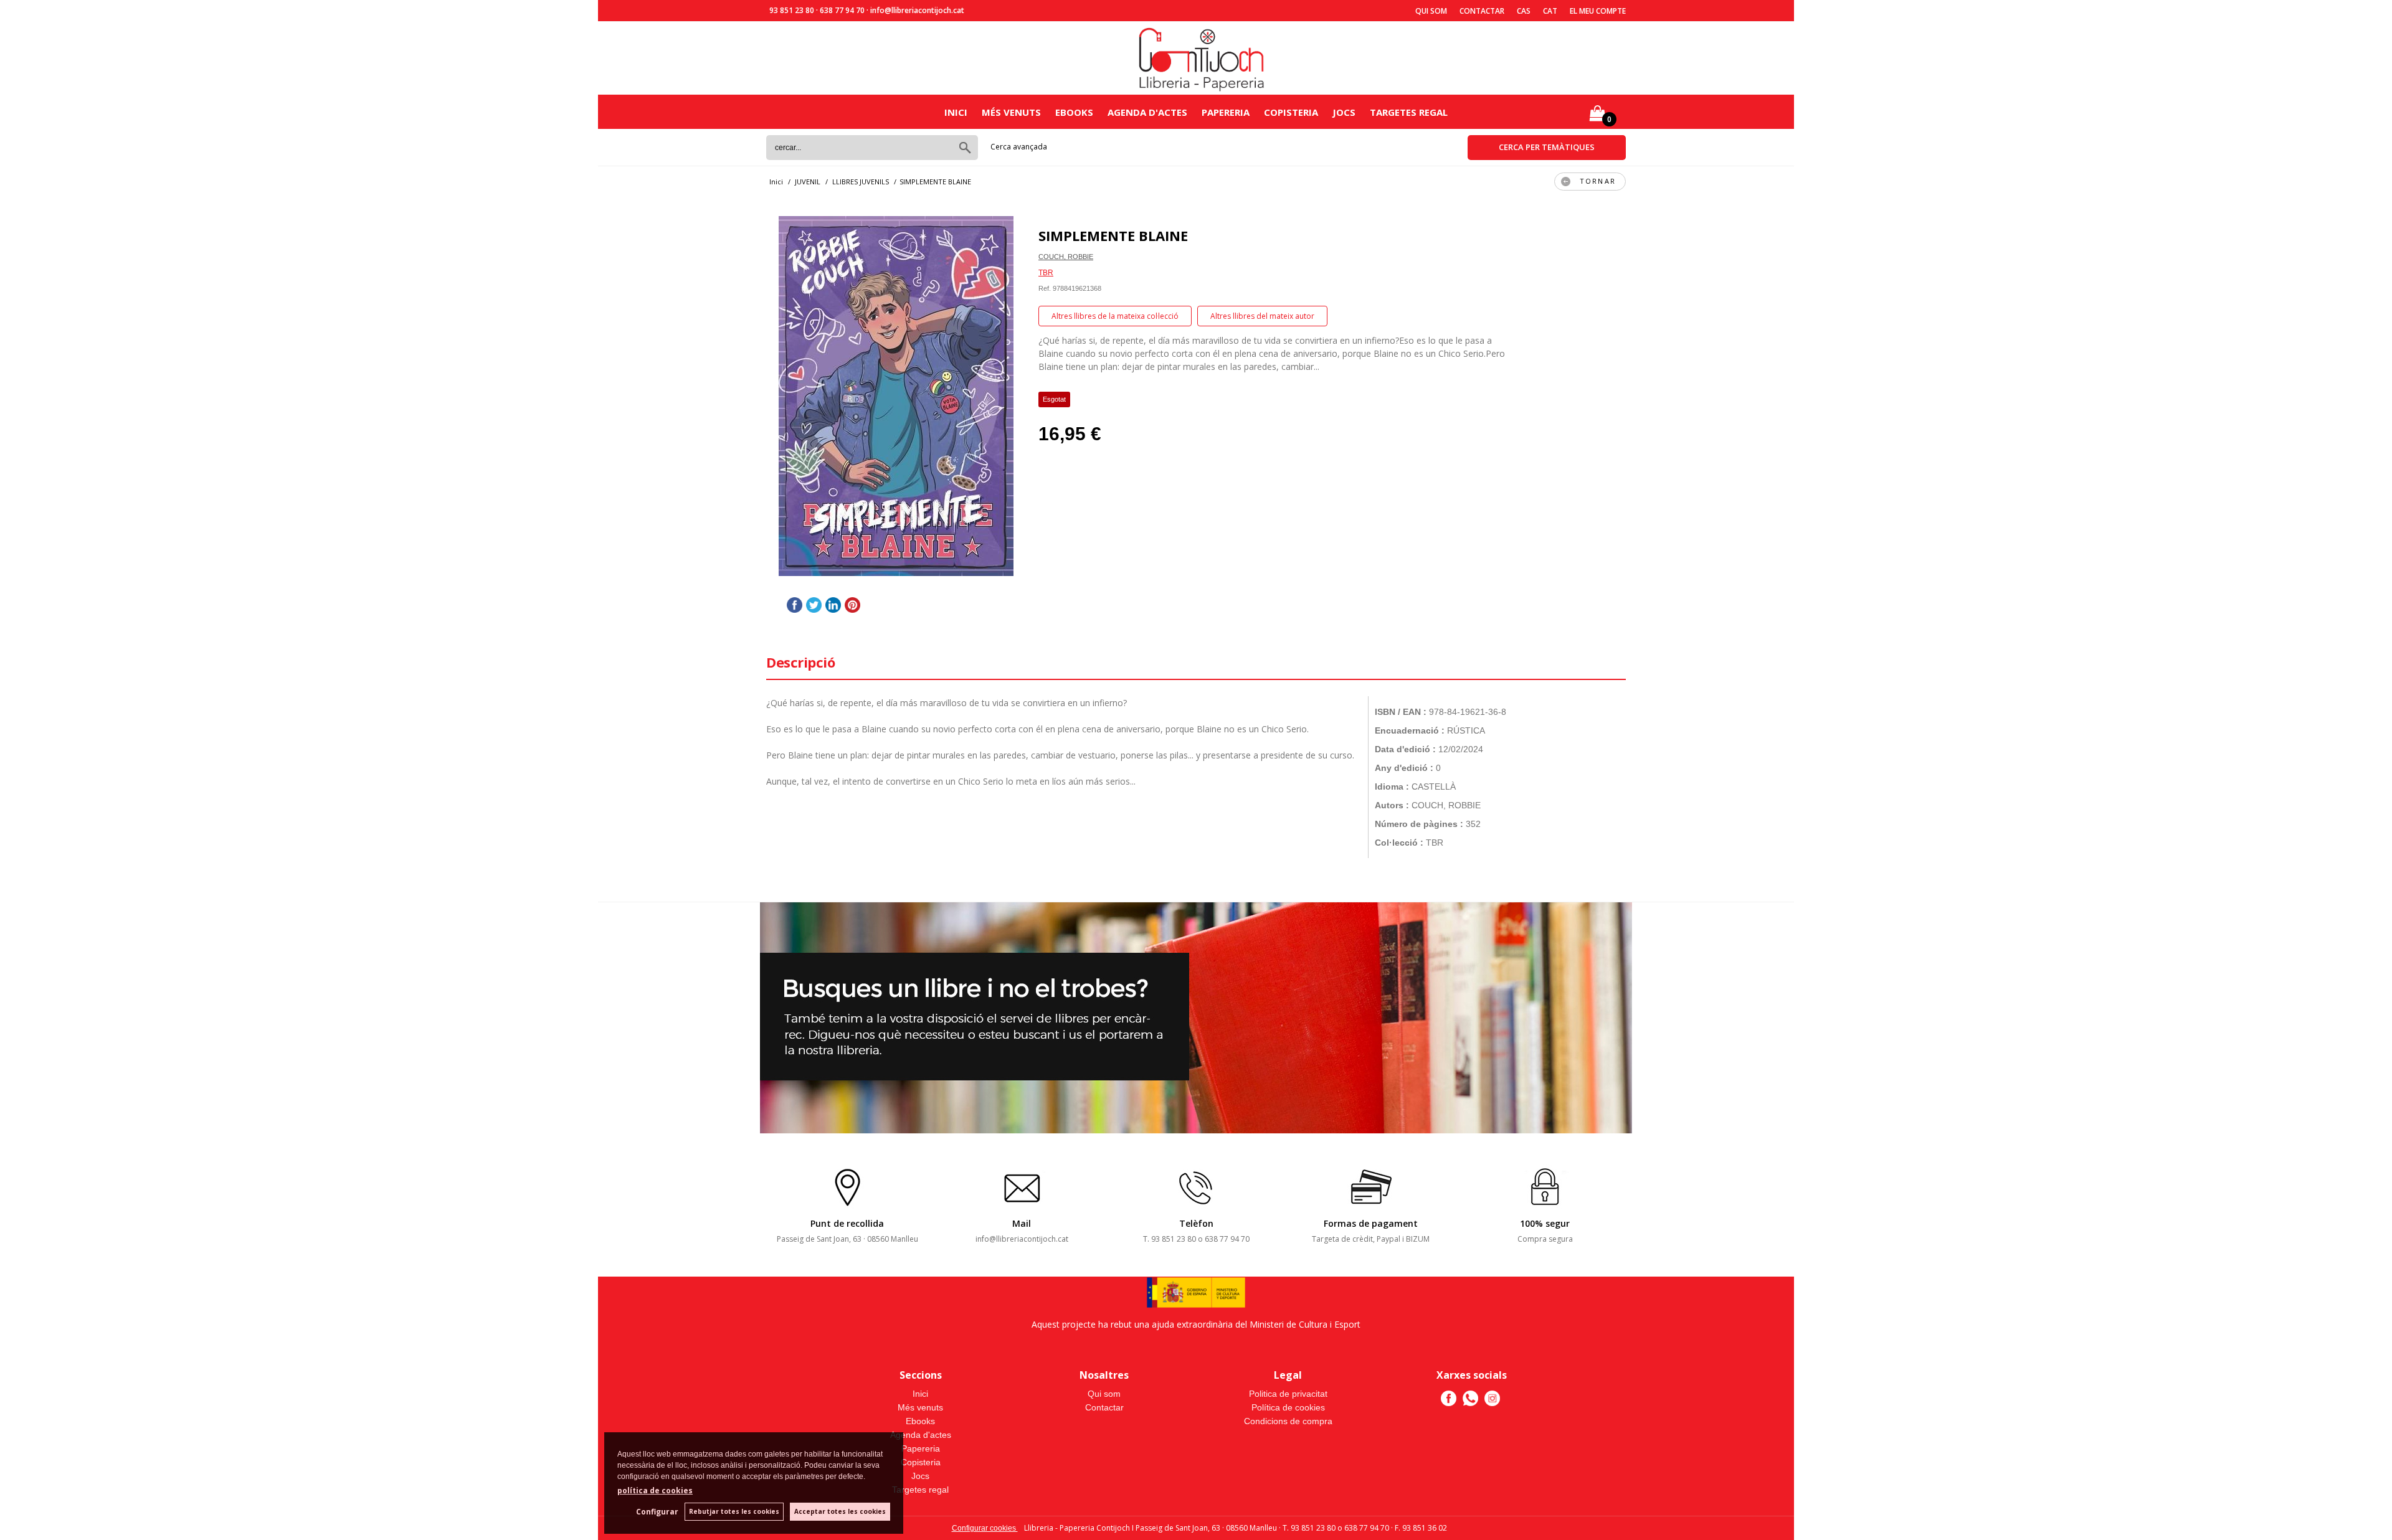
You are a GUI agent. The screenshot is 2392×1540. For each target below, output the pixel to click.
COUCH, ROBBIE (1066, 257)
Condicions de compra (1288, 1421)
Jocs (1344, 112)
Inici (956, 112)
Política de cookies (1288, 1407)
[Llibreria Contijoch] (1202, 58)
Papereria (1226, 112)
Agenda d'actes (1147, 112)
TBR (1046, 273)
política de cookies (655, 1490)
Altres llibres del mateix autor (1262, 316)
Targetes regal (1409, 112)
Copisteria (1291, 112)
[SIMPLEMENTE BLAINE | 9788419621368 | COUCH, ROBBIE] (896, 396)
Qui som (1431, 11)
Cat (1550, 11)
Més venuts (1011, 112)
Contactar (1482, 11)
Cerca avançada (1019, 147)
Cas (1524, 11)
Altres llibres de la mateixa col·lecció (1115, 316)
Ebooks (1074, 112)
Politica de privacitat (1288, 1394)
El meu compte (1598, 11)
